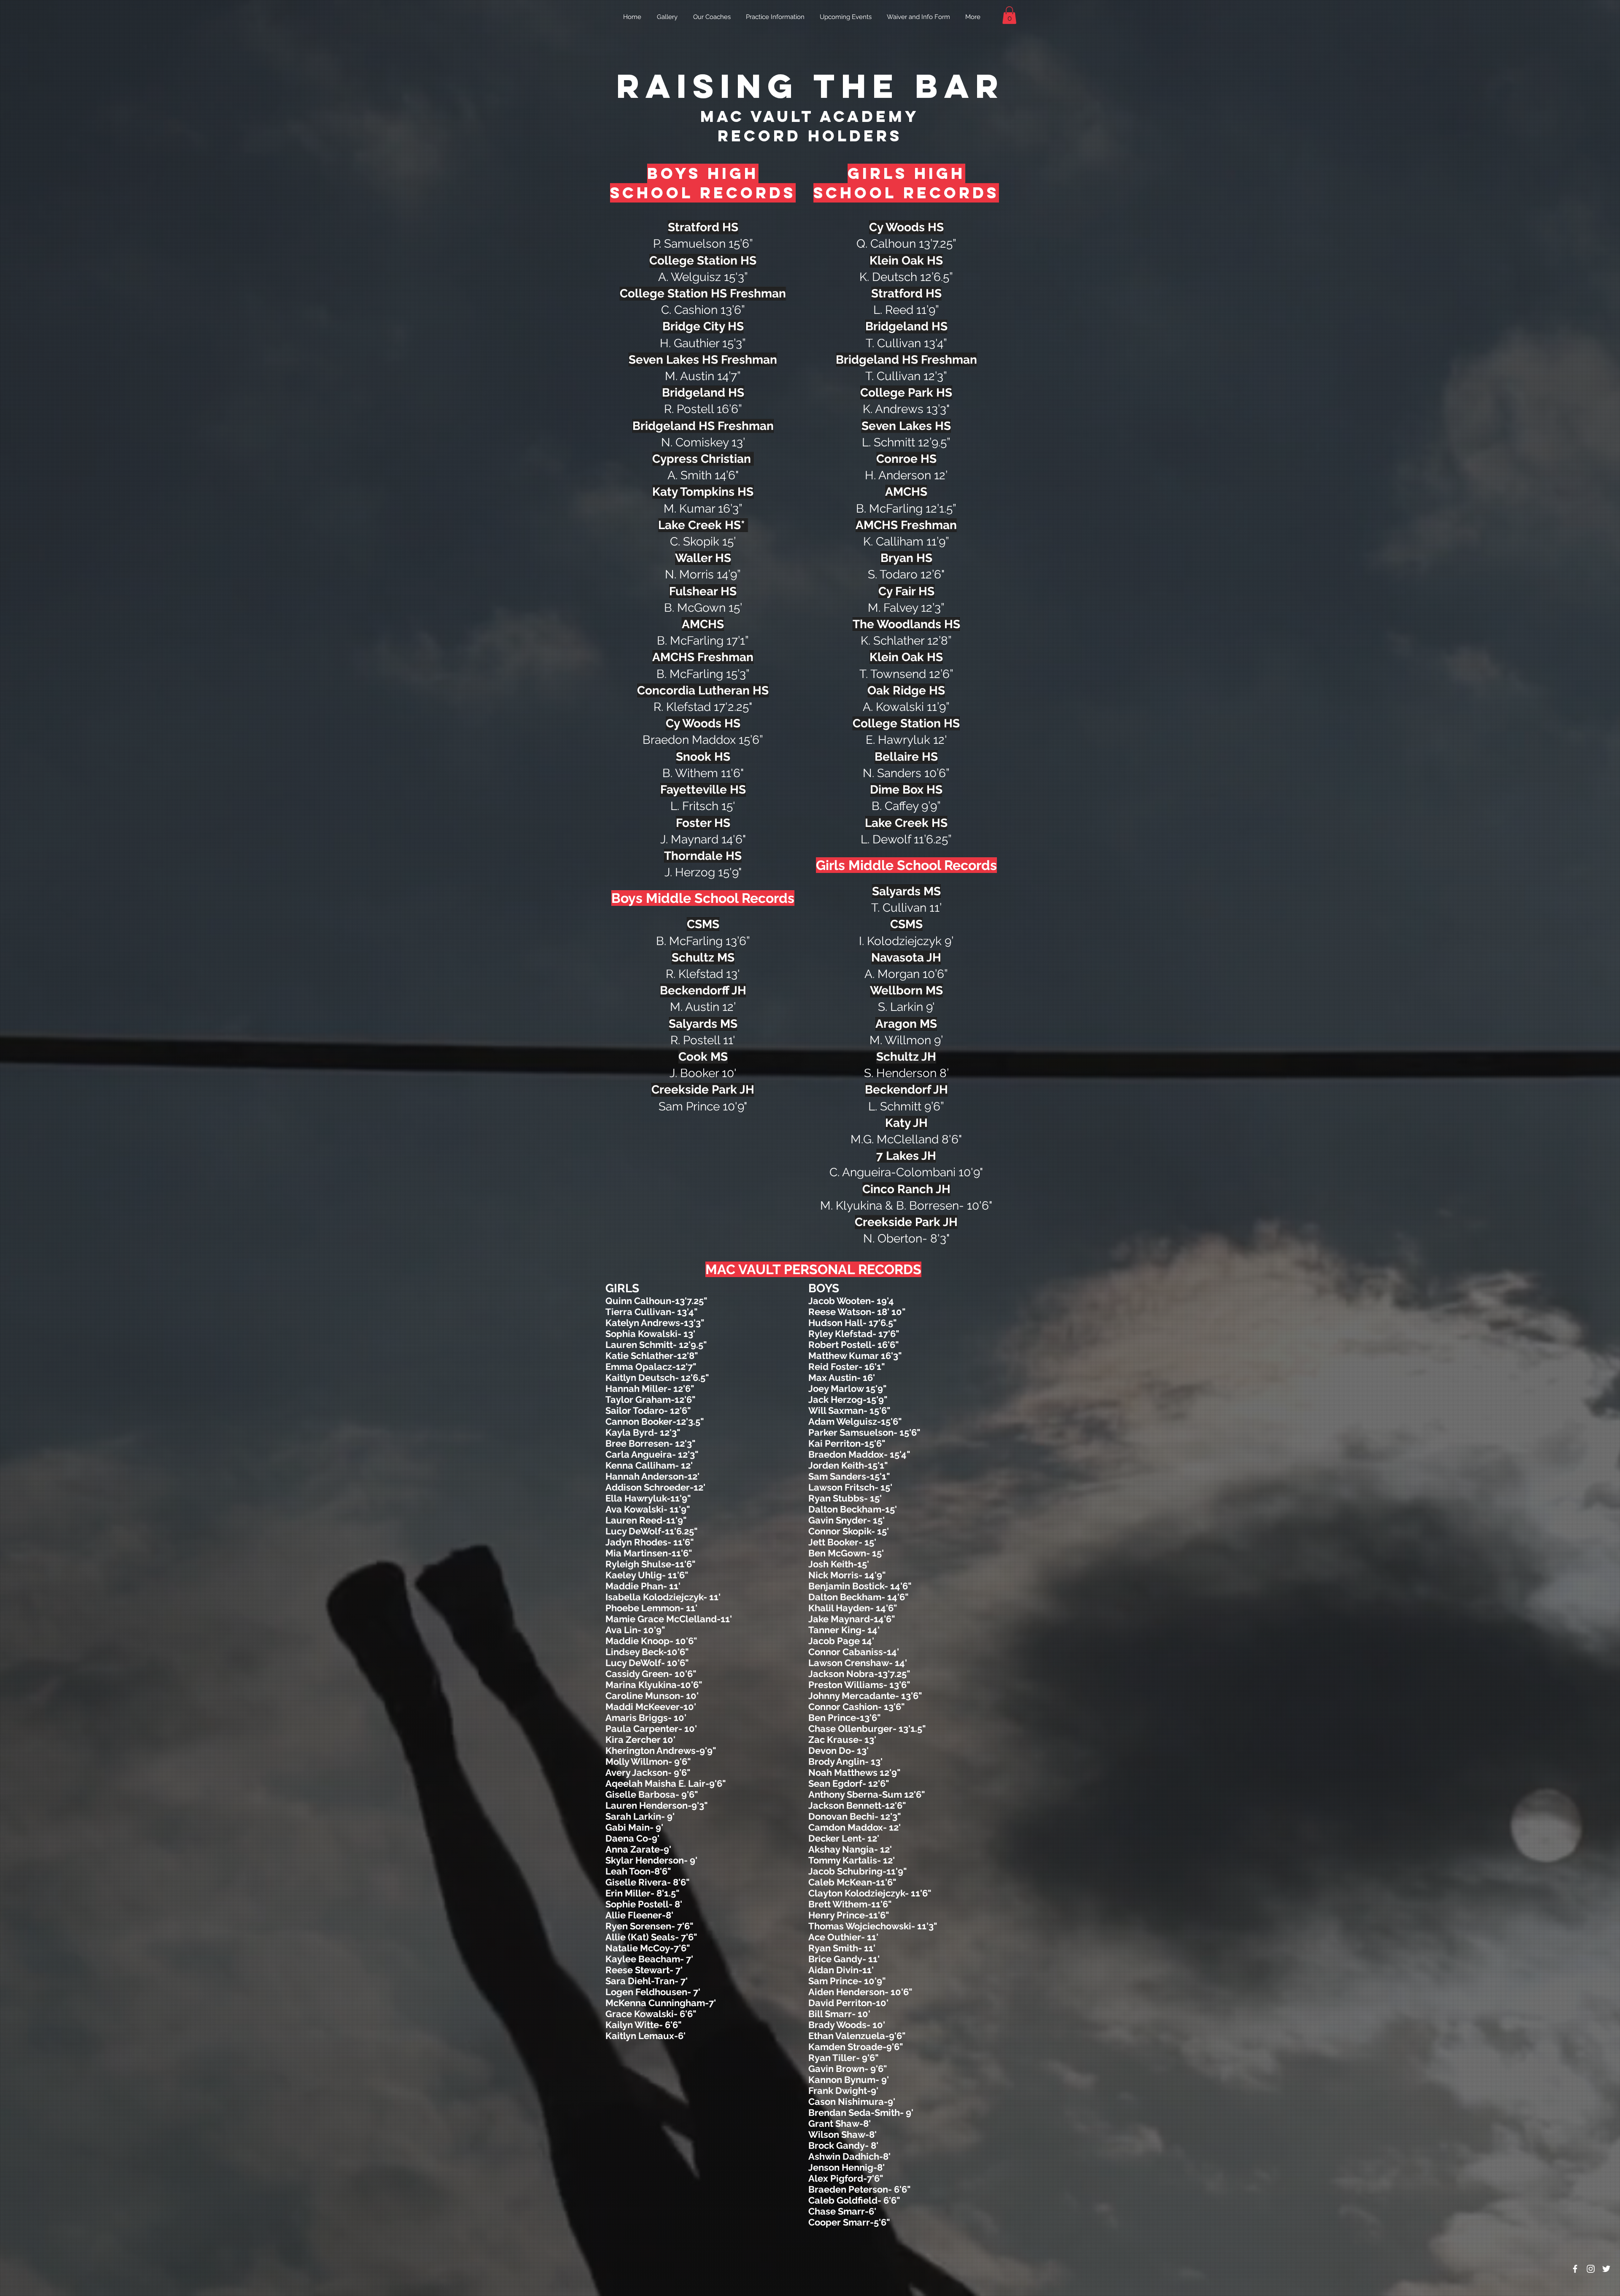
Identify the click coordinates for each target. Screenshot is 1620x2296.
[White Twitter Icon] (1606, 2269)
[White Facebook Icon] (1575, 2269)
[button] (1009, 15)
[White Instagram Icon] (1591, 2269)
